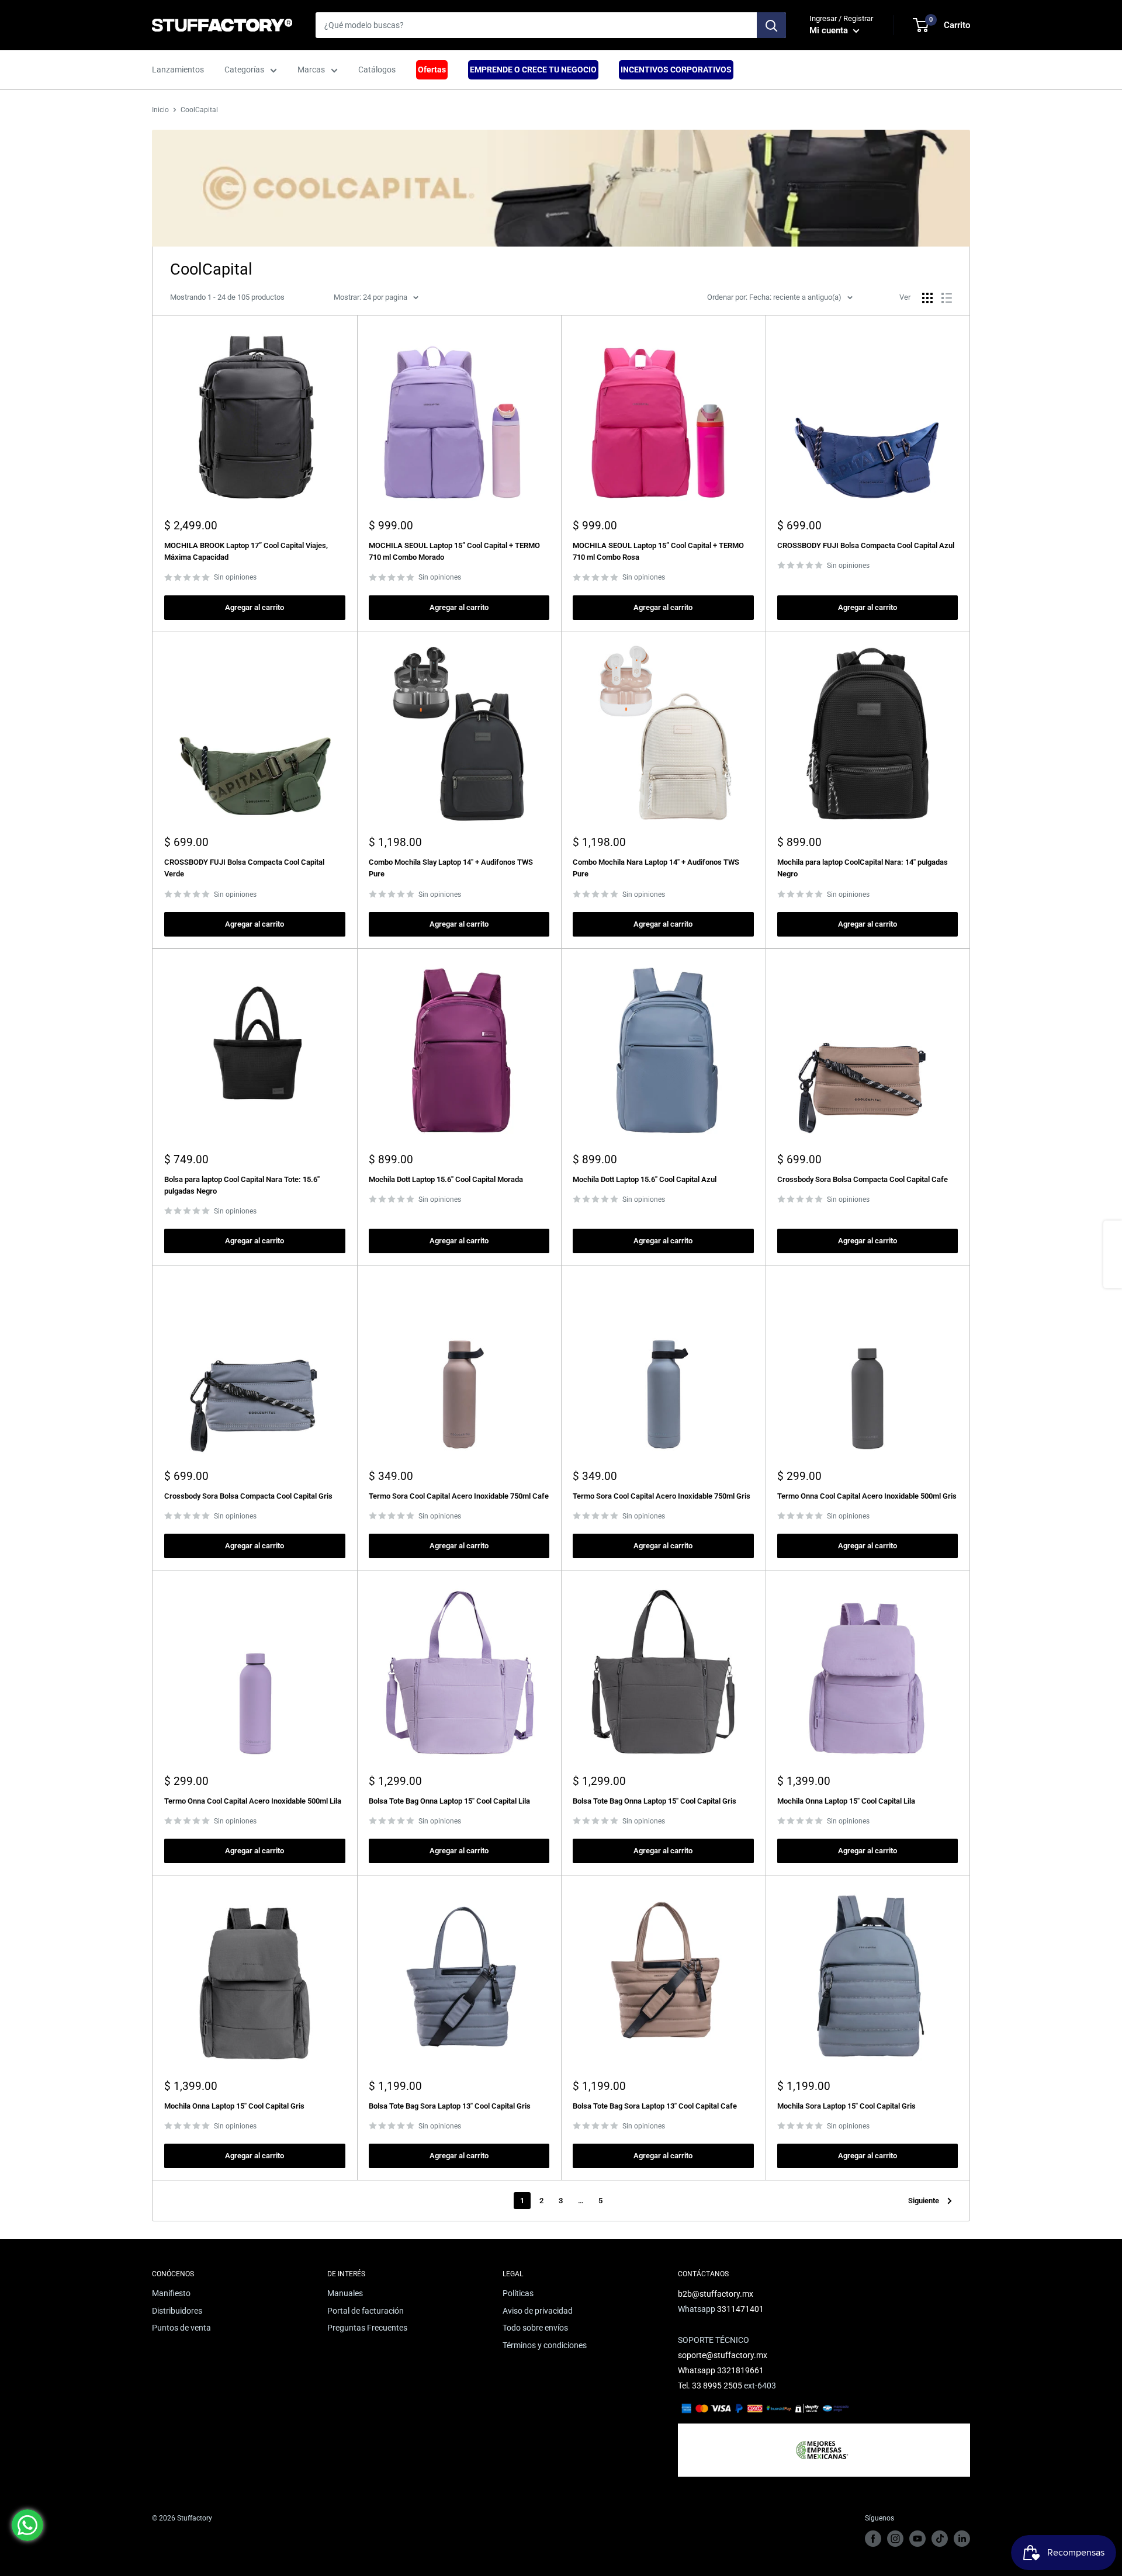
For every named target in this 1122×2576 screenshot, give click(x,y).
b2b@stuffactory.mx (716, 2294)
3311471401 (740, 2309)
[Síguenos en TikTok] (940, 2539)
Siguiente (924, 2201)
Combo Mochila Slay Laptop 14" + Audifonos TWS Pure (451, 868)
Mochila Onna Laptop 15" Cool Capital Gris (234, 2106)
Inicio (160, 110)
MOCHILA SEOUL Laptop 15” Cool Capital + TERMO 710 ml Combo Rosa (658, 551)
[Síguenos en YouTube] (917, 2539)
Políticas (518, 2293)
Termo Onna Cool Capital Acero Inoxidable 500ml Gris (867, 1496)
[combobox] (536, 25)
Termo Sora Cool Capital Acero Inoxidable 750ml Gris (662, 1496)
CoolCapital (199, 110)
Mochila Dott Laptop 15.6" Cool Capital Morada (446, 1179)
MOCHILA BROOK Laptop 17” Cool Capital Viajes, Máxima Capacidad (246, 551)
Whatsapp (697, 2370)
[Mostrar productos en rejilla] (927, 298)
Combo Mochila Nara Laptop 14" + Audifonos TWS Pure (656, 868)
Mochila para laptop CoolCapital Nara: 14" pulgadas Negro (863, 868)
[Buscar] (771, 25)
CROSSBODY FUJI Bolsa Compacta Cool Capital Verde (244, 868)
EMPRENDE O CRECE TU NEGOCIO (533, 70)
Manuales (345, 2293)
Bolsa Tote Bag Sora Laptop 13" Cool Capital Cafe (655, 2106)
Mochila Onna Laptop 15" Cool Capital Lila (846, 1801)
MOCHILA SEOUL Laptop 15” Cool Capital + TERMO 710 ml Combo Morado (454, 551)
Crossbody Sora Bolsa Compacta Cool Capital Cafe (863, 1179)
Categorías (244, 70)
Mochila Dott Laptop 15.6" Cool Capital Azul (645, 1179)
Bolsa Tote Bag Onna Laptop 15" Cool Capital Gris (654, 1801)
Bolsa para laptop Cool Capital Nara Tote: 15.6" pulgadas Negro (242, 1185)
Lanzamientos (178, 70)
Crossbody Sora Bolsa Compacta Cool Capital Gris (248, 1496)
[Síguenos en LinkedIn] (962, 2539)
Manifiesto (171, 2293)
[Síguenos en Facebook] (873, 2539)
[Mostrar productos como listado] (947, 298)
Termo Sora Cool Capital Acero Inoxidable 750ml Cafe (459, 1496)
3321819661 (740, 2370)
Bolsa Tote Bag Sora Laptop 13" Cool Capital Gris (450, 2106)
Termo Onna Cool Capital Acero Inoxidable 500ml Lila (253, 1801)
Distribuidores (177, 2311)
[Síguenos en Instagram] (895, 2539)
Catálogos (377, 70)
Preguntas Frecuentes (367, 2328)
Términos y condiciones (545, 2345)
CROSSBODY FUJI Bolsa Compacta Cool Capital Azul (866, 545)
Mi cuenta (830, 30)
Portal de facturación (366, 2311)
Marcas (311, 70)
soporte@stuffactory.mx (723, 2355)
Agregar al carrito (254, 607)
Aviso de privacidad (538, 2311)
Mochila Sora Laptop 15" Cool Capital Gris (846, 2106)
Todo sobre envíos (535, 2328)
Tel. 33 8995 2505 (710, 2386)
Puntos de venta (181, 2328)
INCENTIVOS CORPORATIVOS (676, 70)
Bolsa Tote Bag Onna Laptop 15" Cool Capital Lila (449, 1801)
